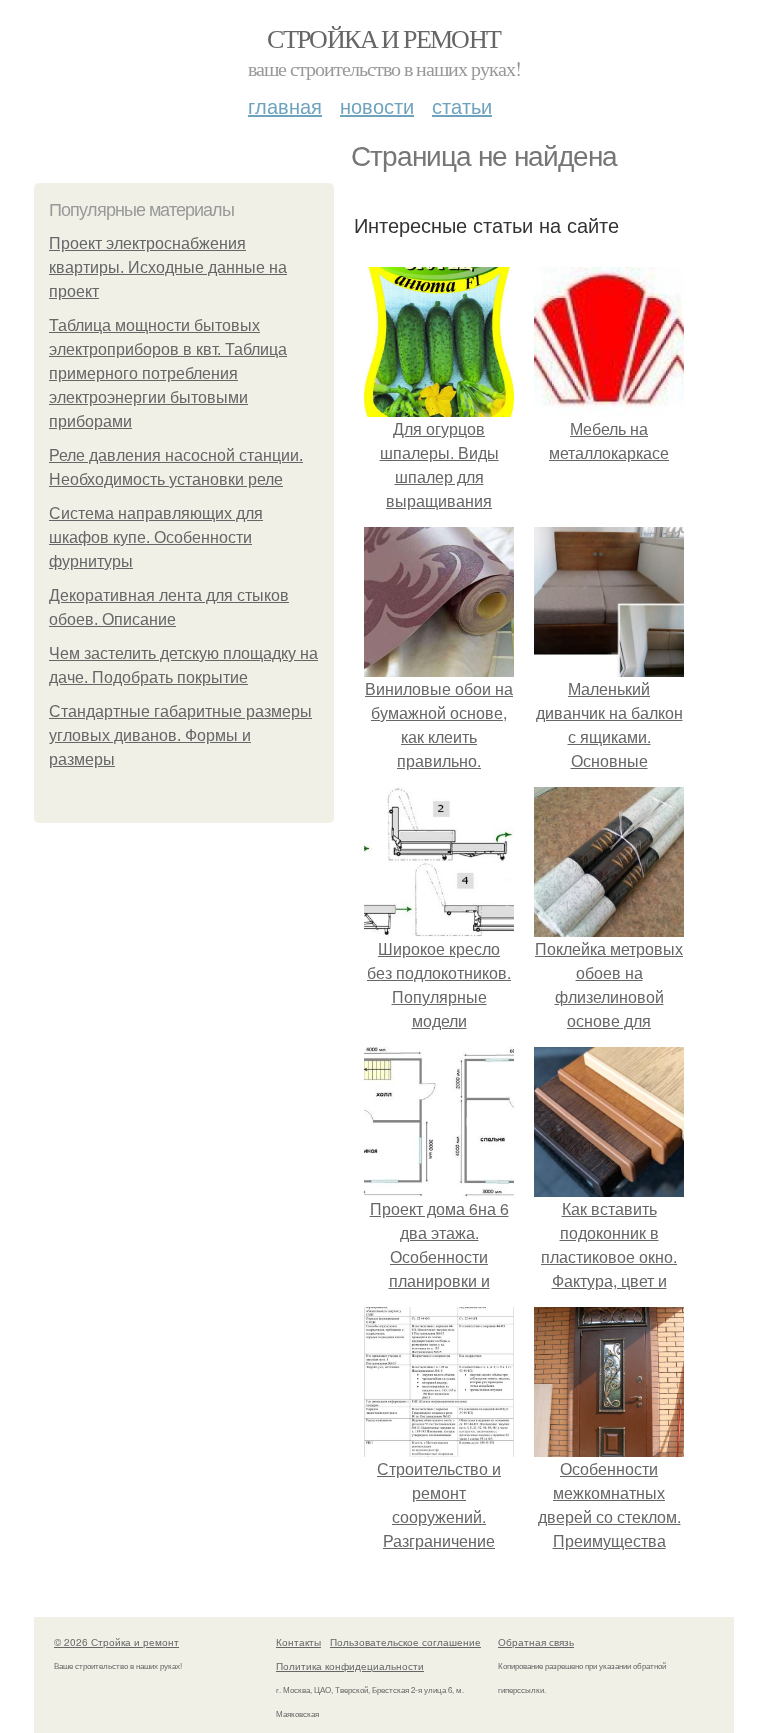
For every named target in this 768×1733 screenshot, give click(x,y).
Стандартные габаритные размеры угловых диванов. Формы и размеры (180, 735)
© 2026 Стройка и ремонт (116, 1642)
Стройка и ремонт (383, 38)
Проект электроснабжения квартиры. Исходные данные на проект (168, 267)
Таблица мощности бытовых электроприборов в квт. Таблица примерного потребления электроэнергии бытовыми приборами (168, 373)
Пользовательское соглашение (405, 1642)
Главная (285, 105)
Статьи (462, 105)
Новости (377, 105)
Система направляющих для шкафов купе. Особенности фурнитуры (156, 537)
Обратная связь (536, 1642)
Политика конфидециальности (350, 1666)
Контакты (298, 1642)
